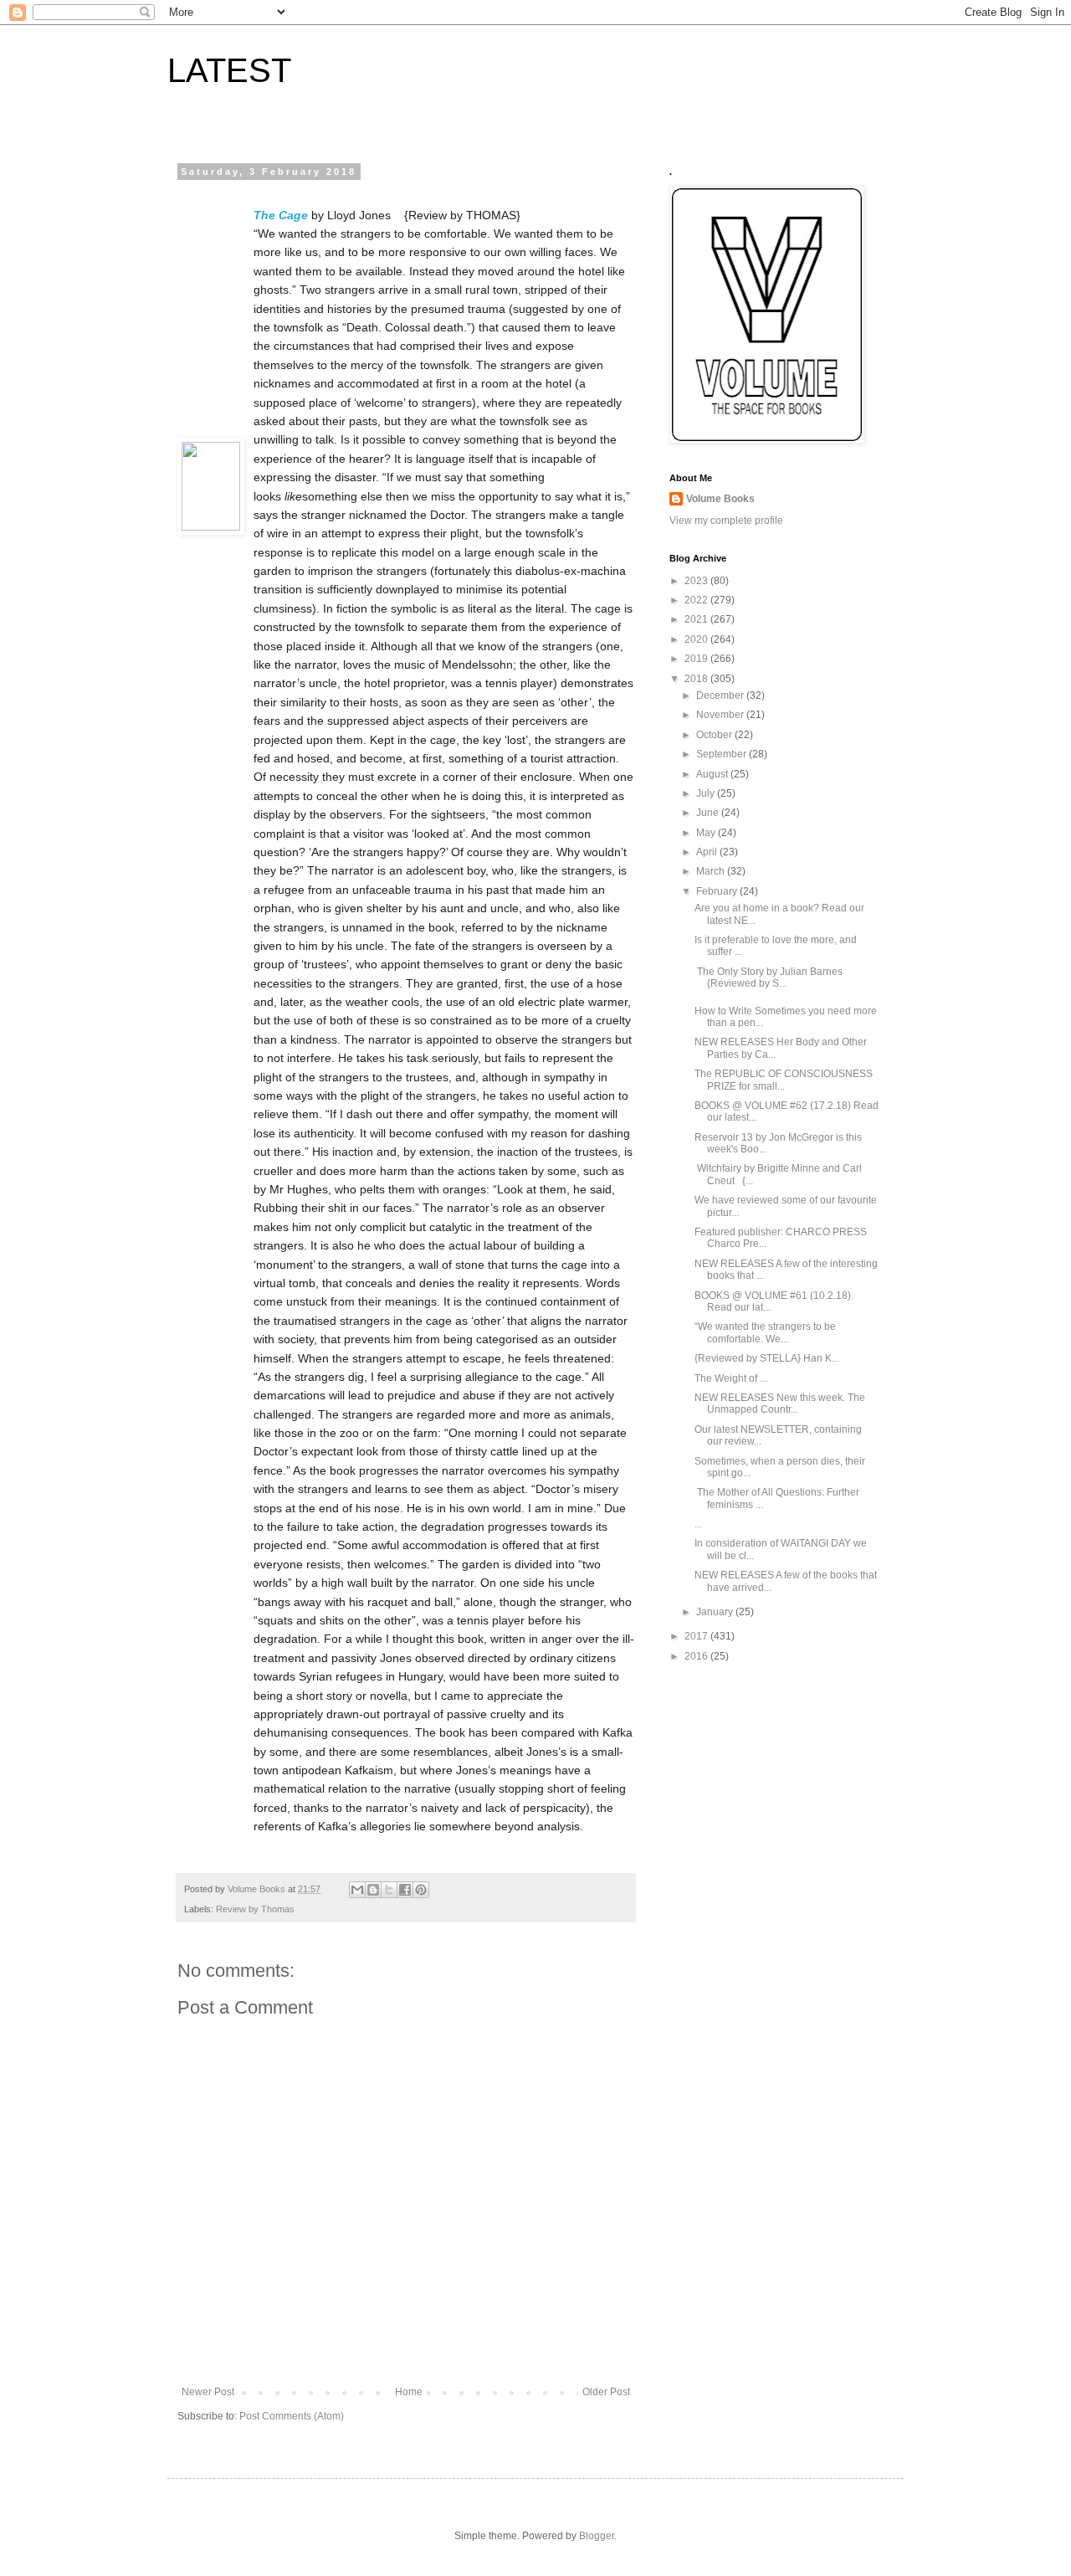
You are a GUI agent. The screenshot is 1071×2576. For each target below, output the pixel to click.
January (716, 1612)
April (708, 852)
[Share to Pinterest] (421, 1890)
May (707, 833)
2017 (697, 1636)
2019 (697, 659)
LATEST (229, 70)
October (715, 735)
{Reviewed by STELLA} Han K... (767, 1358)
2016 (697, 1656)
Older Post (606, 2392)
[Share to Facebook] (405, 1890)
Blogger (597, 2536)
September (723, 754)
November (721, 715)
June (709, 813)
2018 (697, 679)
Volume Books (720, 499)
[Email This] (357, 1890)
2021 (697, 619)
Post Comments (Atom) (292, 2416)
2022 (697, 600)
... (698, 1524)
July (707, 793)
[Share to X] (389, 1890)
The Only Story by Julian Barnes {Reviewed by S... (770, 978)
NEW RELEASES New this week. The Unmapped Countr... (780, 1403)
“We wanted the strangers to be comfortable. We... (765, 1332)
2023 (697, 581)
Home (409, 2392)
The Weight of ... (731, 1378)
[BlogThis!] (373, 1890)
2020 (697, 639)
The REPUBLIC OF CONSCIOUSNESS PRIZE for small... (784, 1080)
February (718, 891)
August (713, 774)
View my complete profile (726, 521)
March (712, 871)
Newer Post (208, 2392)
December (721, 695)
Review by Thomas (255, 1909)
